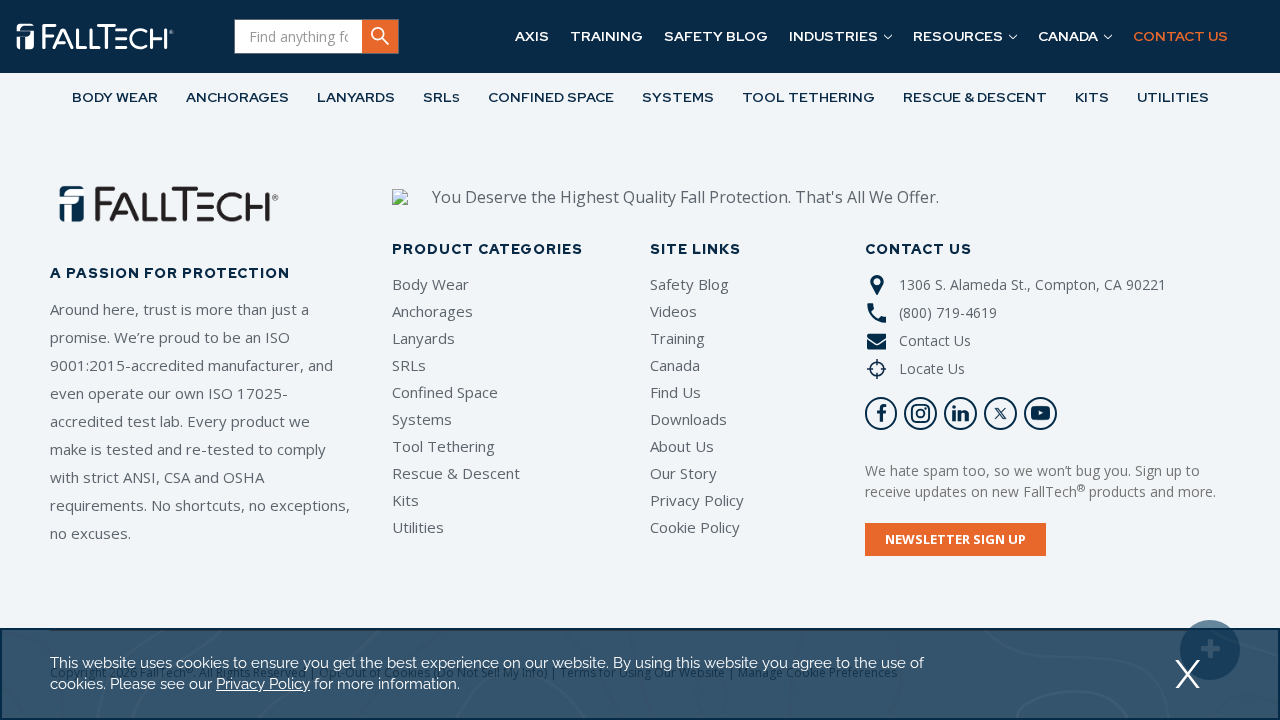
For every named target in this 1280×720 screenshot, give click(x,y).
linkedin (960, 413)
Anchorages (432, 311)
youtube (1040, 413)
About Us (682, 446)
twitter (1000, 413)
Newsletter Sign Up (955, 539)
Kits (405, 500)
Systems (422, 419)
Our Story (683, 473)
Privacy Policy (697, 500)
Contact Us (935, 340)
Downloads (688, 419)
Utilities (418, 527)
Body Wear (430, 284)
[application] (640, 674)
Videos (673, 311)
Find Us (675, 392)
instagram (920, 413)
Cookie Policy (695, 527)
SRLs (409, 365)
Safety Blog (689, 284)
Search (380, 36)
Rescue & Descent (456, 473)
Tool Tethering (443, 446)
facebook (881, 413)
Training (677, 338)
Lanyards (423, 338)
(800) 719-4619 (948, 312)
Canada (675, 365)
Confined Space (445, 392)
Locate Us (932, 368)
